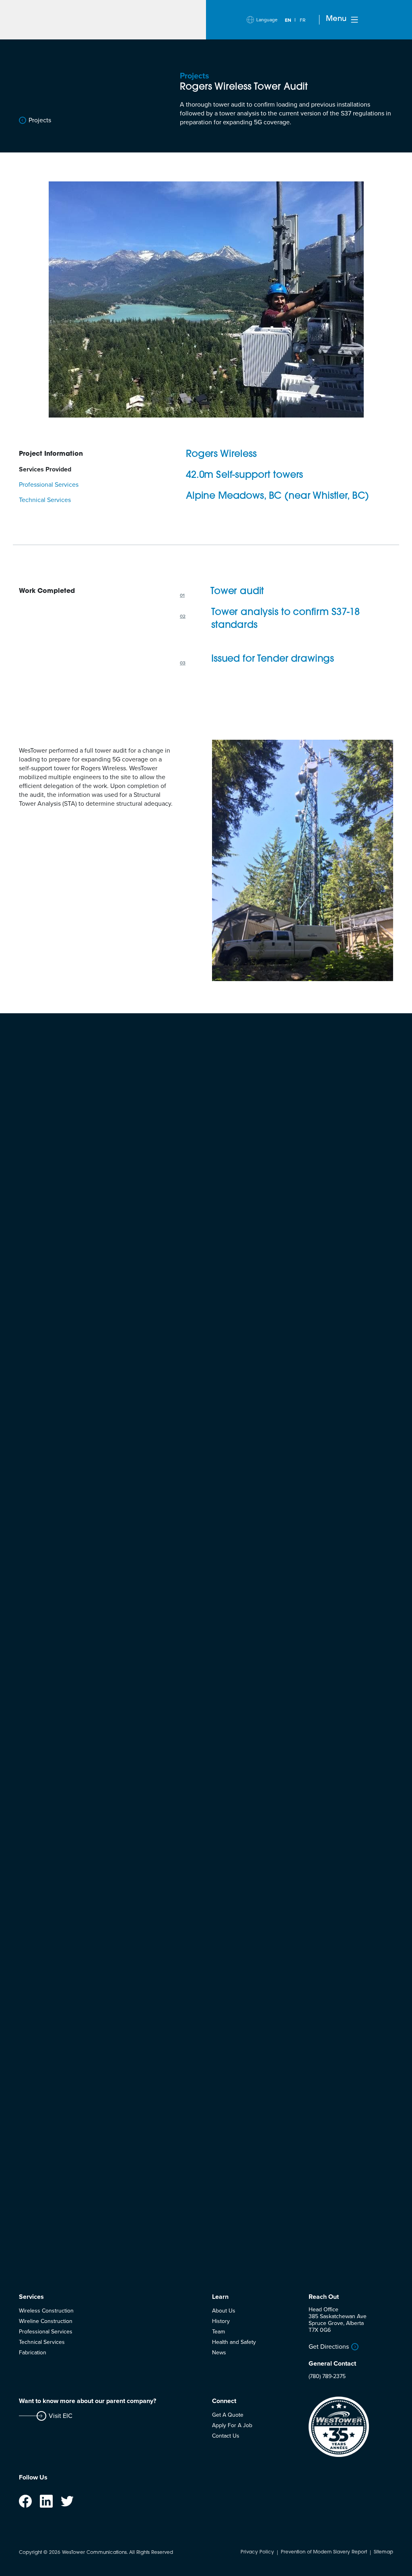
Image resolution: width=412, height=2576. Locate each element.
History (221, 2321)
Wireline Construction (46, 2321)
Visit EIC (61, 2416)
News (219, 2353)
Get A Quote (228, 2415)
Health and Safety (234, 2342)
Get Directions (329, 2347)
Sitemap (383, 2552)
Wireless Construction (46, 2311)
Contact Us (226, 2436)
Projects (40, 120)
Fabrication (33, 2353)
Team (218, 2332)
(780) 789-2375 (327, 2376)
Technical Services (42, 2342)
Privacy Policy (257, 2552)
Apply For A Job (232, 2425)
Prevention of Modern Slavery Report (324, 2552)
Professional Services (46, 2332)
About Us (224, 2311)
